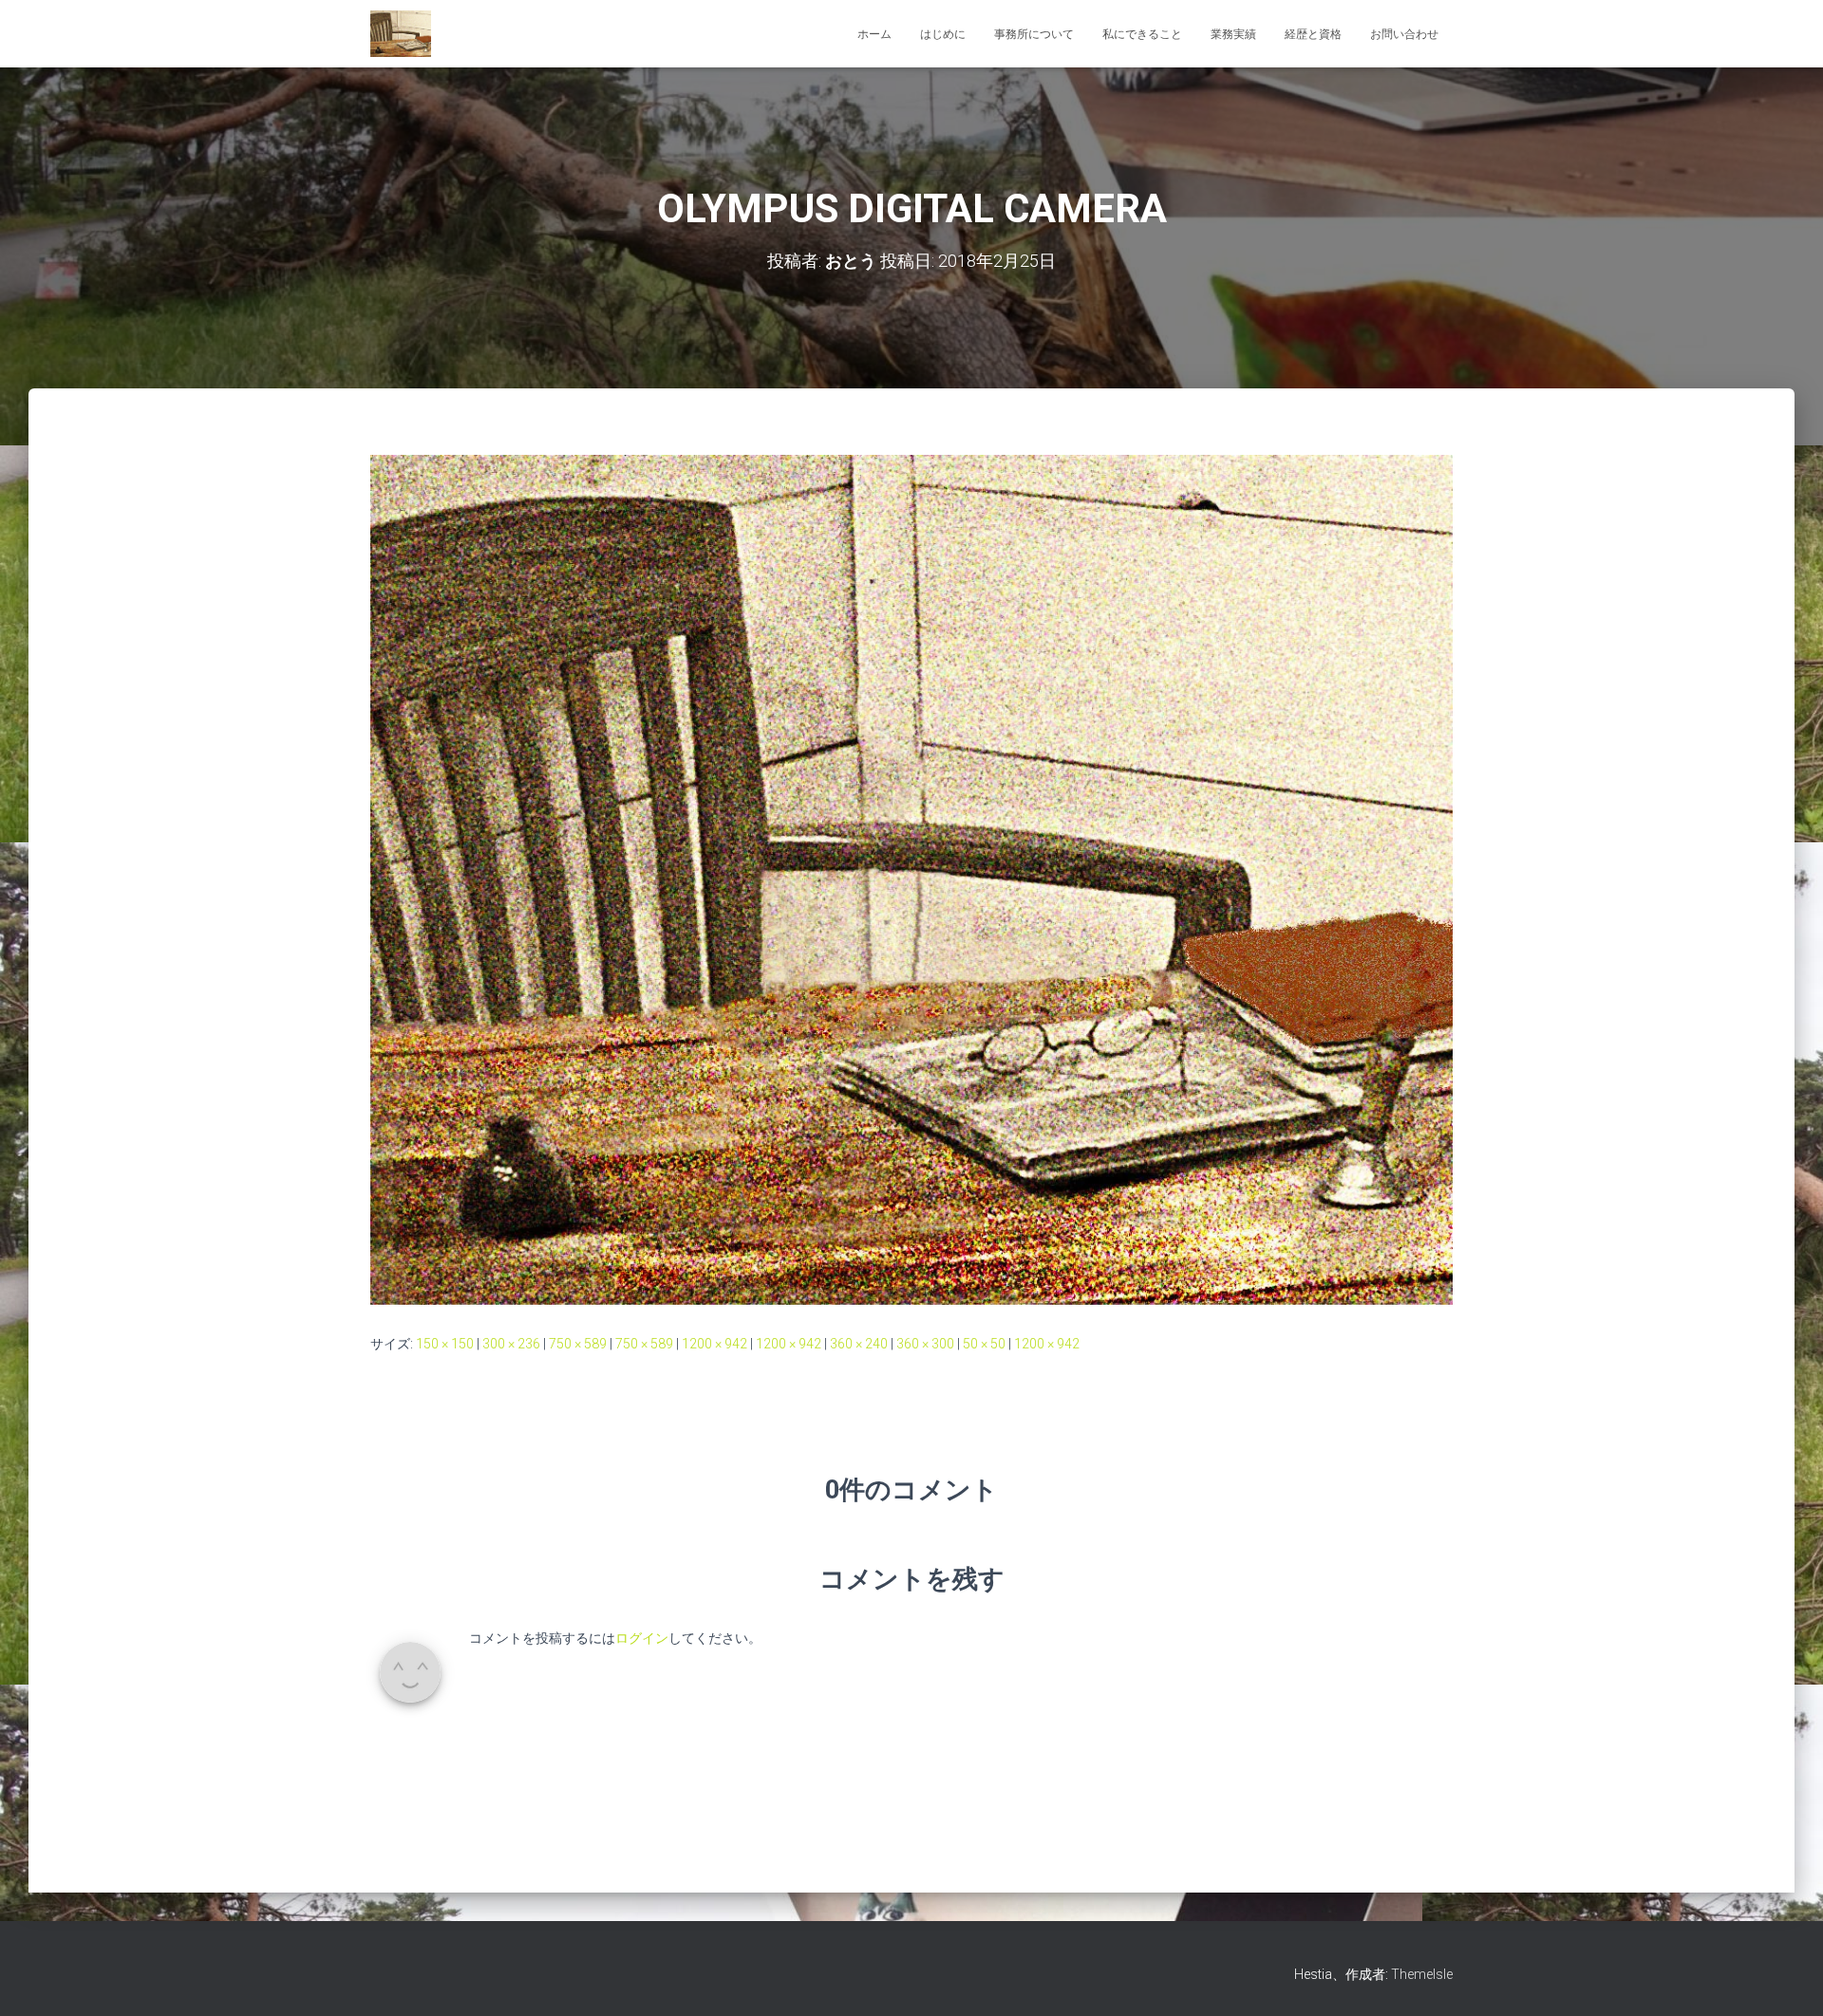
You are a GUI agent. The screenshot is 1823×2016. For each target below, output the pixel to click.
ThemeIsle (1422, 1974)
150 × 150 (445, 1344)
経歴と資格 (1313, 34)
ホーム (874, 34)
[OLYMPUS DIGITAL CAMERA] (911, 878)
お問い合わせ (1404, 34)
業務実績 (1233, 34)
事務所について (1034, 34)
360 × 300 (925, 1344)
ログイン (642, 1638)
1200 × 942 (714, 1344)
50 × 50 (984, 1344)
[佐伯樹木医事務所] (401, 34)
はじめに (943, 34)
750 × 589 (578, 1344)
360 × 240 (859, 1344)
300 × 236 (511, 1344)
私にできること (1142, 34)
